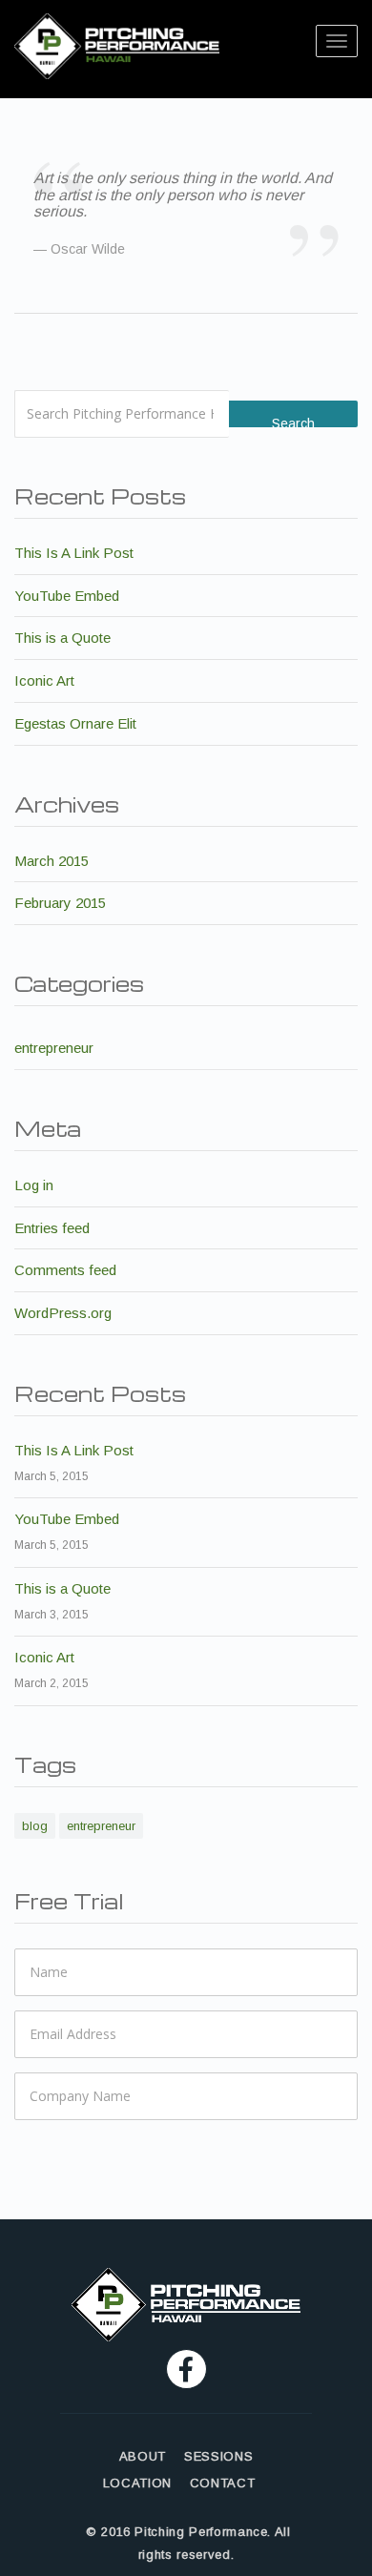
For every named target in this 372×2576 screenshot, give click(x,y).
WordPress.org (63, 1313)
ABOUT (143, 2456)
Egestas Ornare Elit (75, 723)
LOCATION (137, 2483)
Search (293, 422)
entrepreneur (54, 1048)
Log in (34, 1185)
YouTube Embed (67, 596)
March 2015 (52, 861)
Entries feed (52, 1228)
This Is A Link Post (74, 553)
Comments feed (65, 1270)
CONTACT (223, 2483)
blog (35, 1826)
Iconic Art (44, 680)
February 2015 (60, 903)
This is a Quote (62, 638)
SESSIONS (218, 2456)
